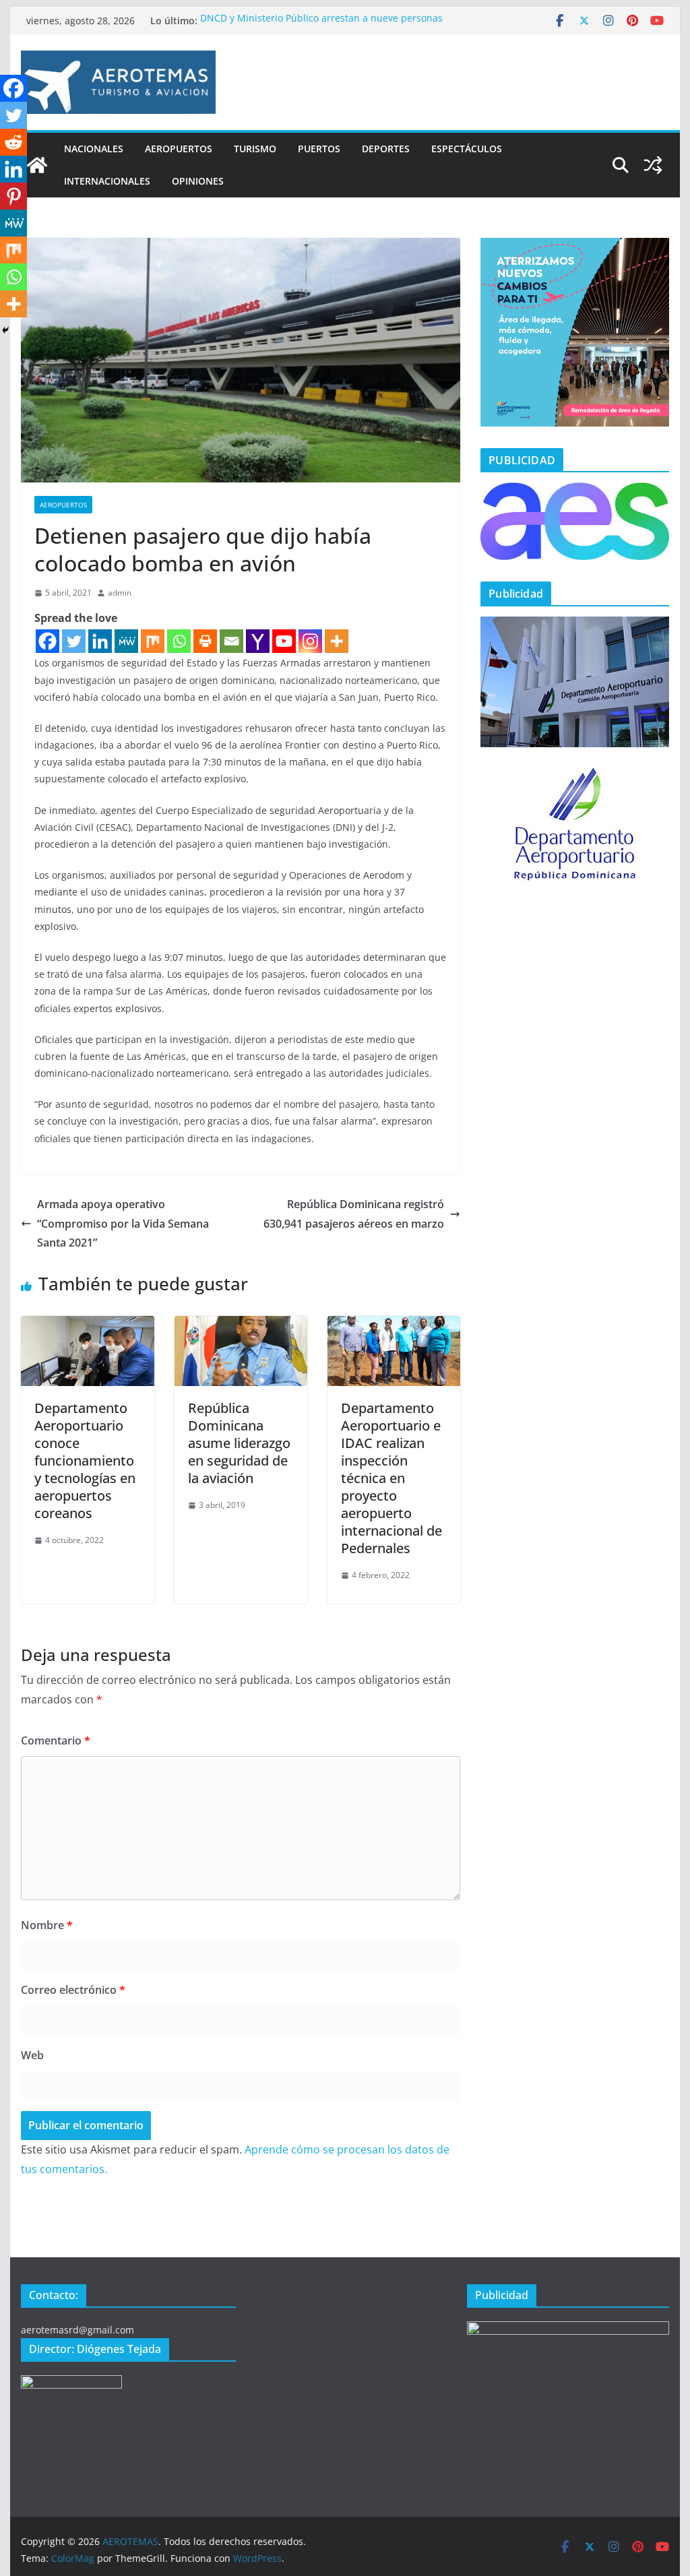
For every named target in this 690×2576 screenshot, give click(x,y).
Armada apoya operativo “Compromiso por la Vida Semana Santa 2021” (123, 1224)
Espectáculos (467, 149)
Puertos (319, 149)
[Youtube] (284, 641)
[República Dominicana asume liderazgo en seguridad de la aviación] (241, 1325)
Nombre (47, 1925)
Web (32, 2055)
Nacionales (94, 149)
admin (120, 593)
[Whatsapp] (179, 641)
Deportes (386, 149)
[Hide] (5, 330)
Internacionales (107, 181)
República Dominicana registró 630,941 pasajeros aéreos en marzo (354, 1214)
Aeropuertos (179, 149)
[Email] (231, 641)
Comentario (56, 1740)
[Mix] (153, 641)
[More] (337, 641)
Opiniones (198, 181)
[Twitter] (74, 641)
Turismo (255, 149)
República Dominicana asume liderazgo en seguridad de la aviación (239, 1443)
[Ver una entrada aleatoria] (653, 165)
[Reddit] (13, 142)
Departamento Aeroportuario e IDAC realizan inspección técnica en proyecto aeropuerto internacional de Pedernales (391, 1478)
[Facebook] (48, 641)
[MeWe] (126, 641)
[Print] (205, 641)
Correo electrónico (73, 1990)
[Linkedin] (100, 641)
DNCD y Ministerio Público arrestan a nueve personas (321, 21)
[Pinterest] (13, 196)
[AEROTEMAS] (37, 165)
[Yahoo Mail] (258, 641)
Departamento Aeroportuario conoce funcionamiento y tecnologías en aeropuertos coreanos (85, 1460)
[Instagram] (310, 641)
